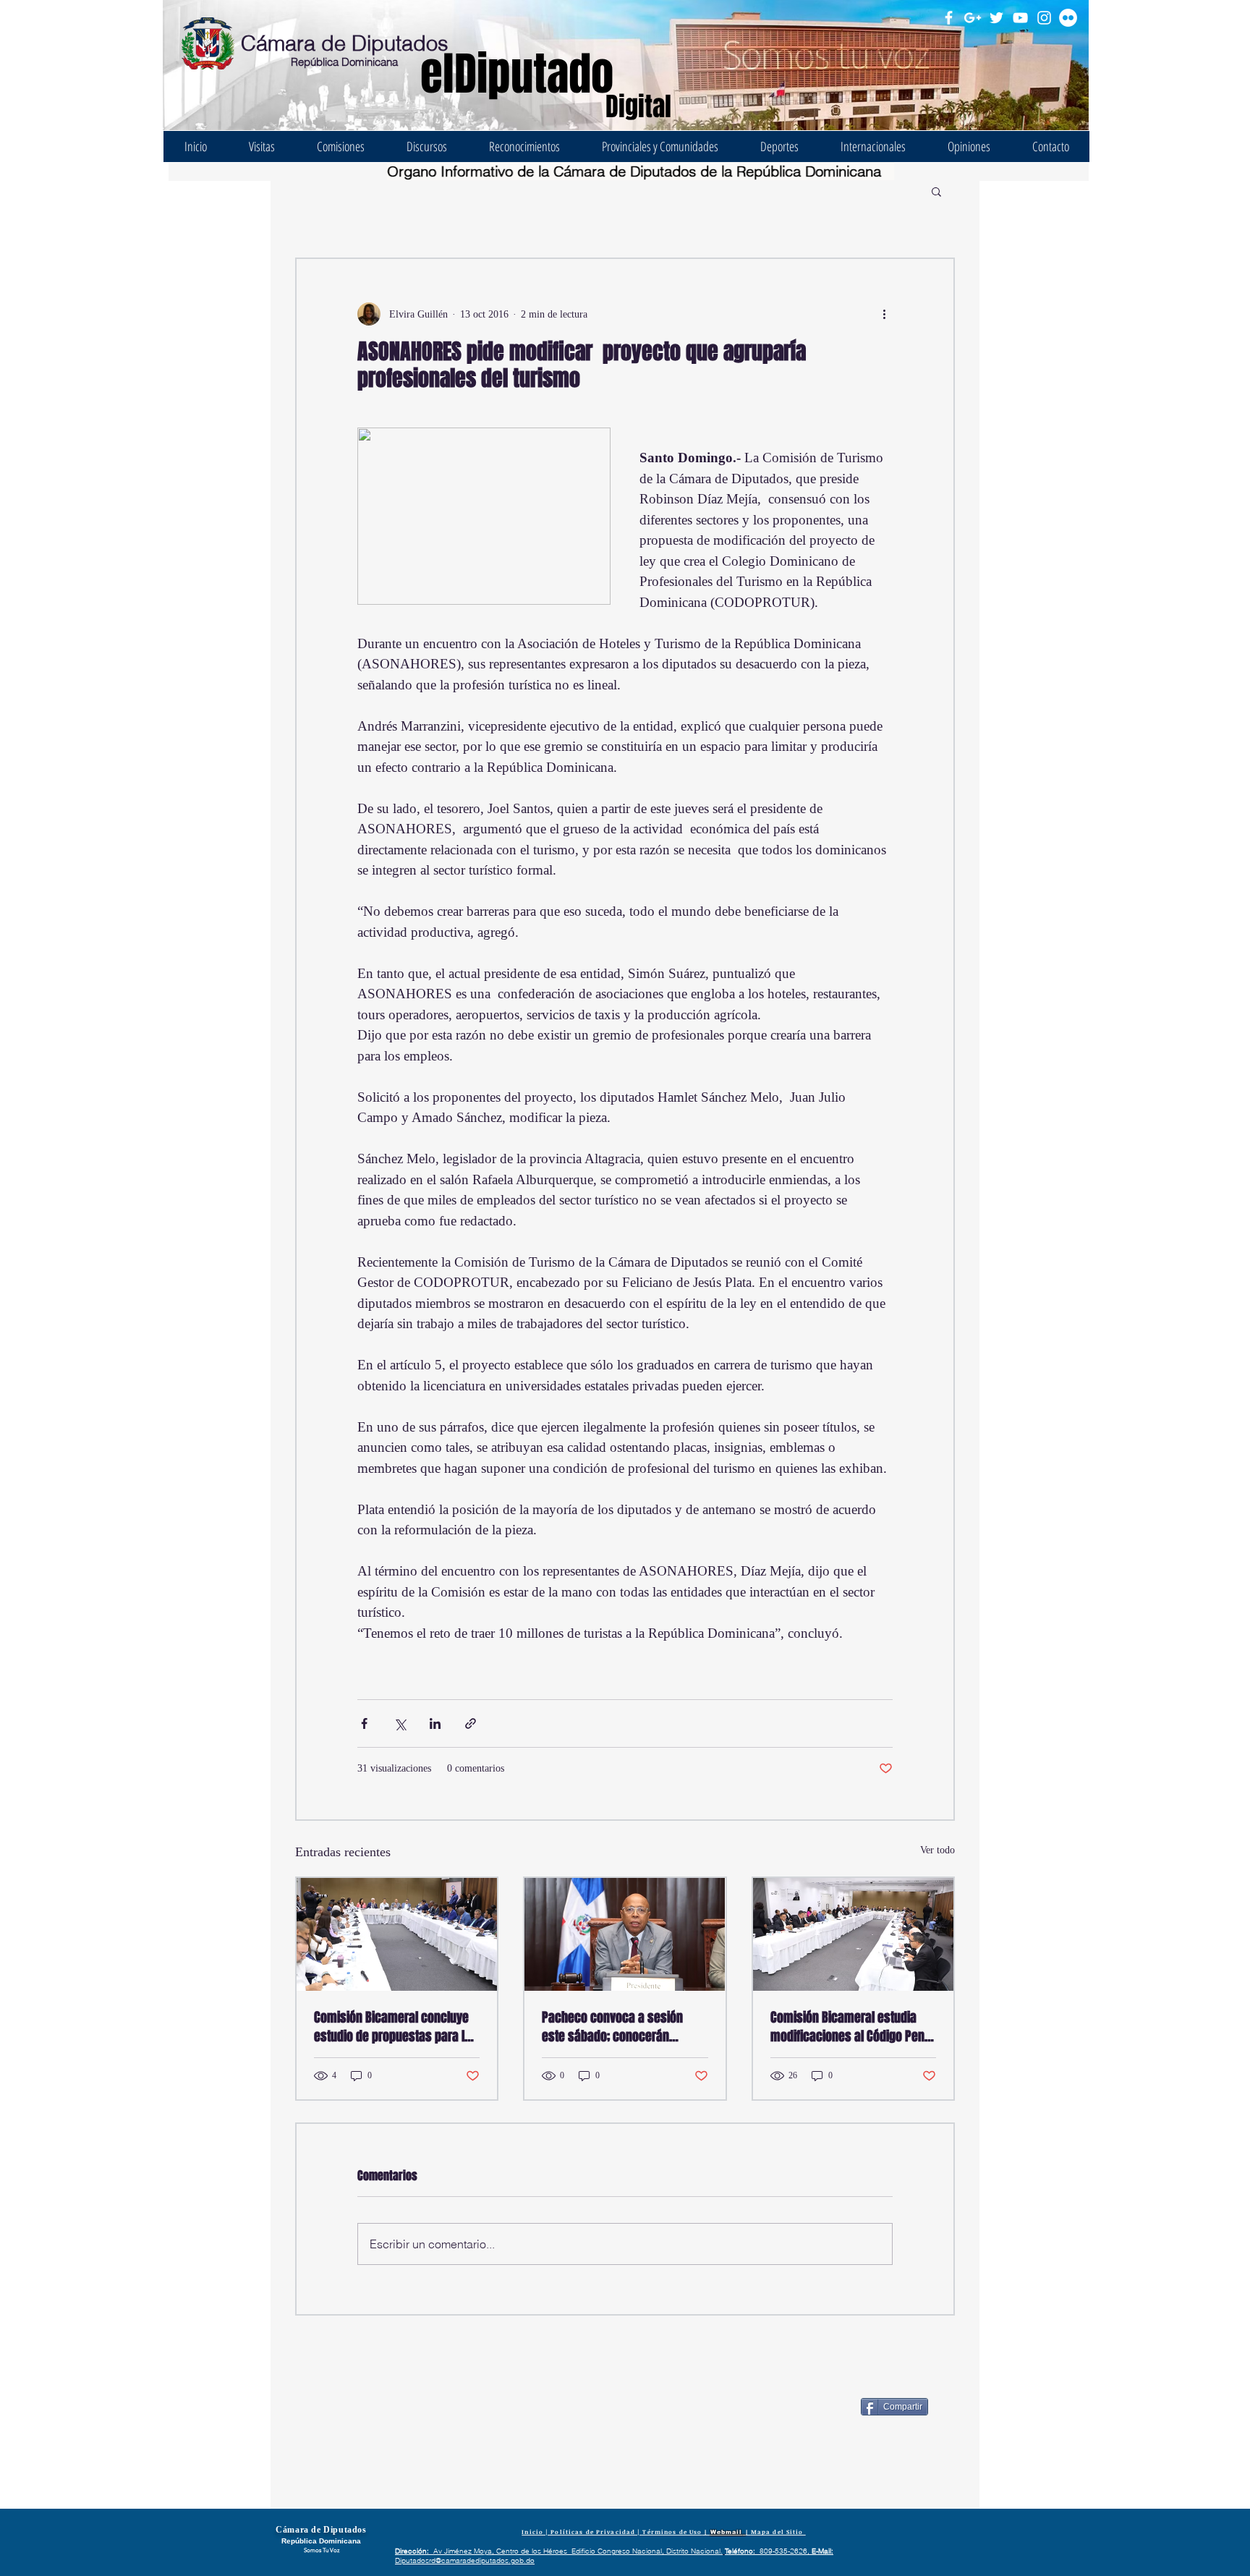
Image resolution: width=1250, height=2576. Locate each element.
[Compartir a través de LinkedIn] (435, 1723)
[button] (936, 191)
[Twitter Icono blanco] (996, 18)
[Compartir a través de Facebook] (364, 1723)
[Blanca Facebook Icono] (949, 18)
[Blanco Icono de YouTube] (1020, 18)
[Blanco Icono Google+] (973, 18)
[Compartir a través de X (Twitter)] (400, 1723)
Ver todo (937, 1850)
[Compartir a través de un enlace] (471, 1723)
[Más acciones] (884, 314)
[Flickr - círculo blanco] (1068, 18)
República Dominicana (344, 62)
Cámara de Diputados (345, 43)
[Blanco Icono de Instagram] (1044, 18)
